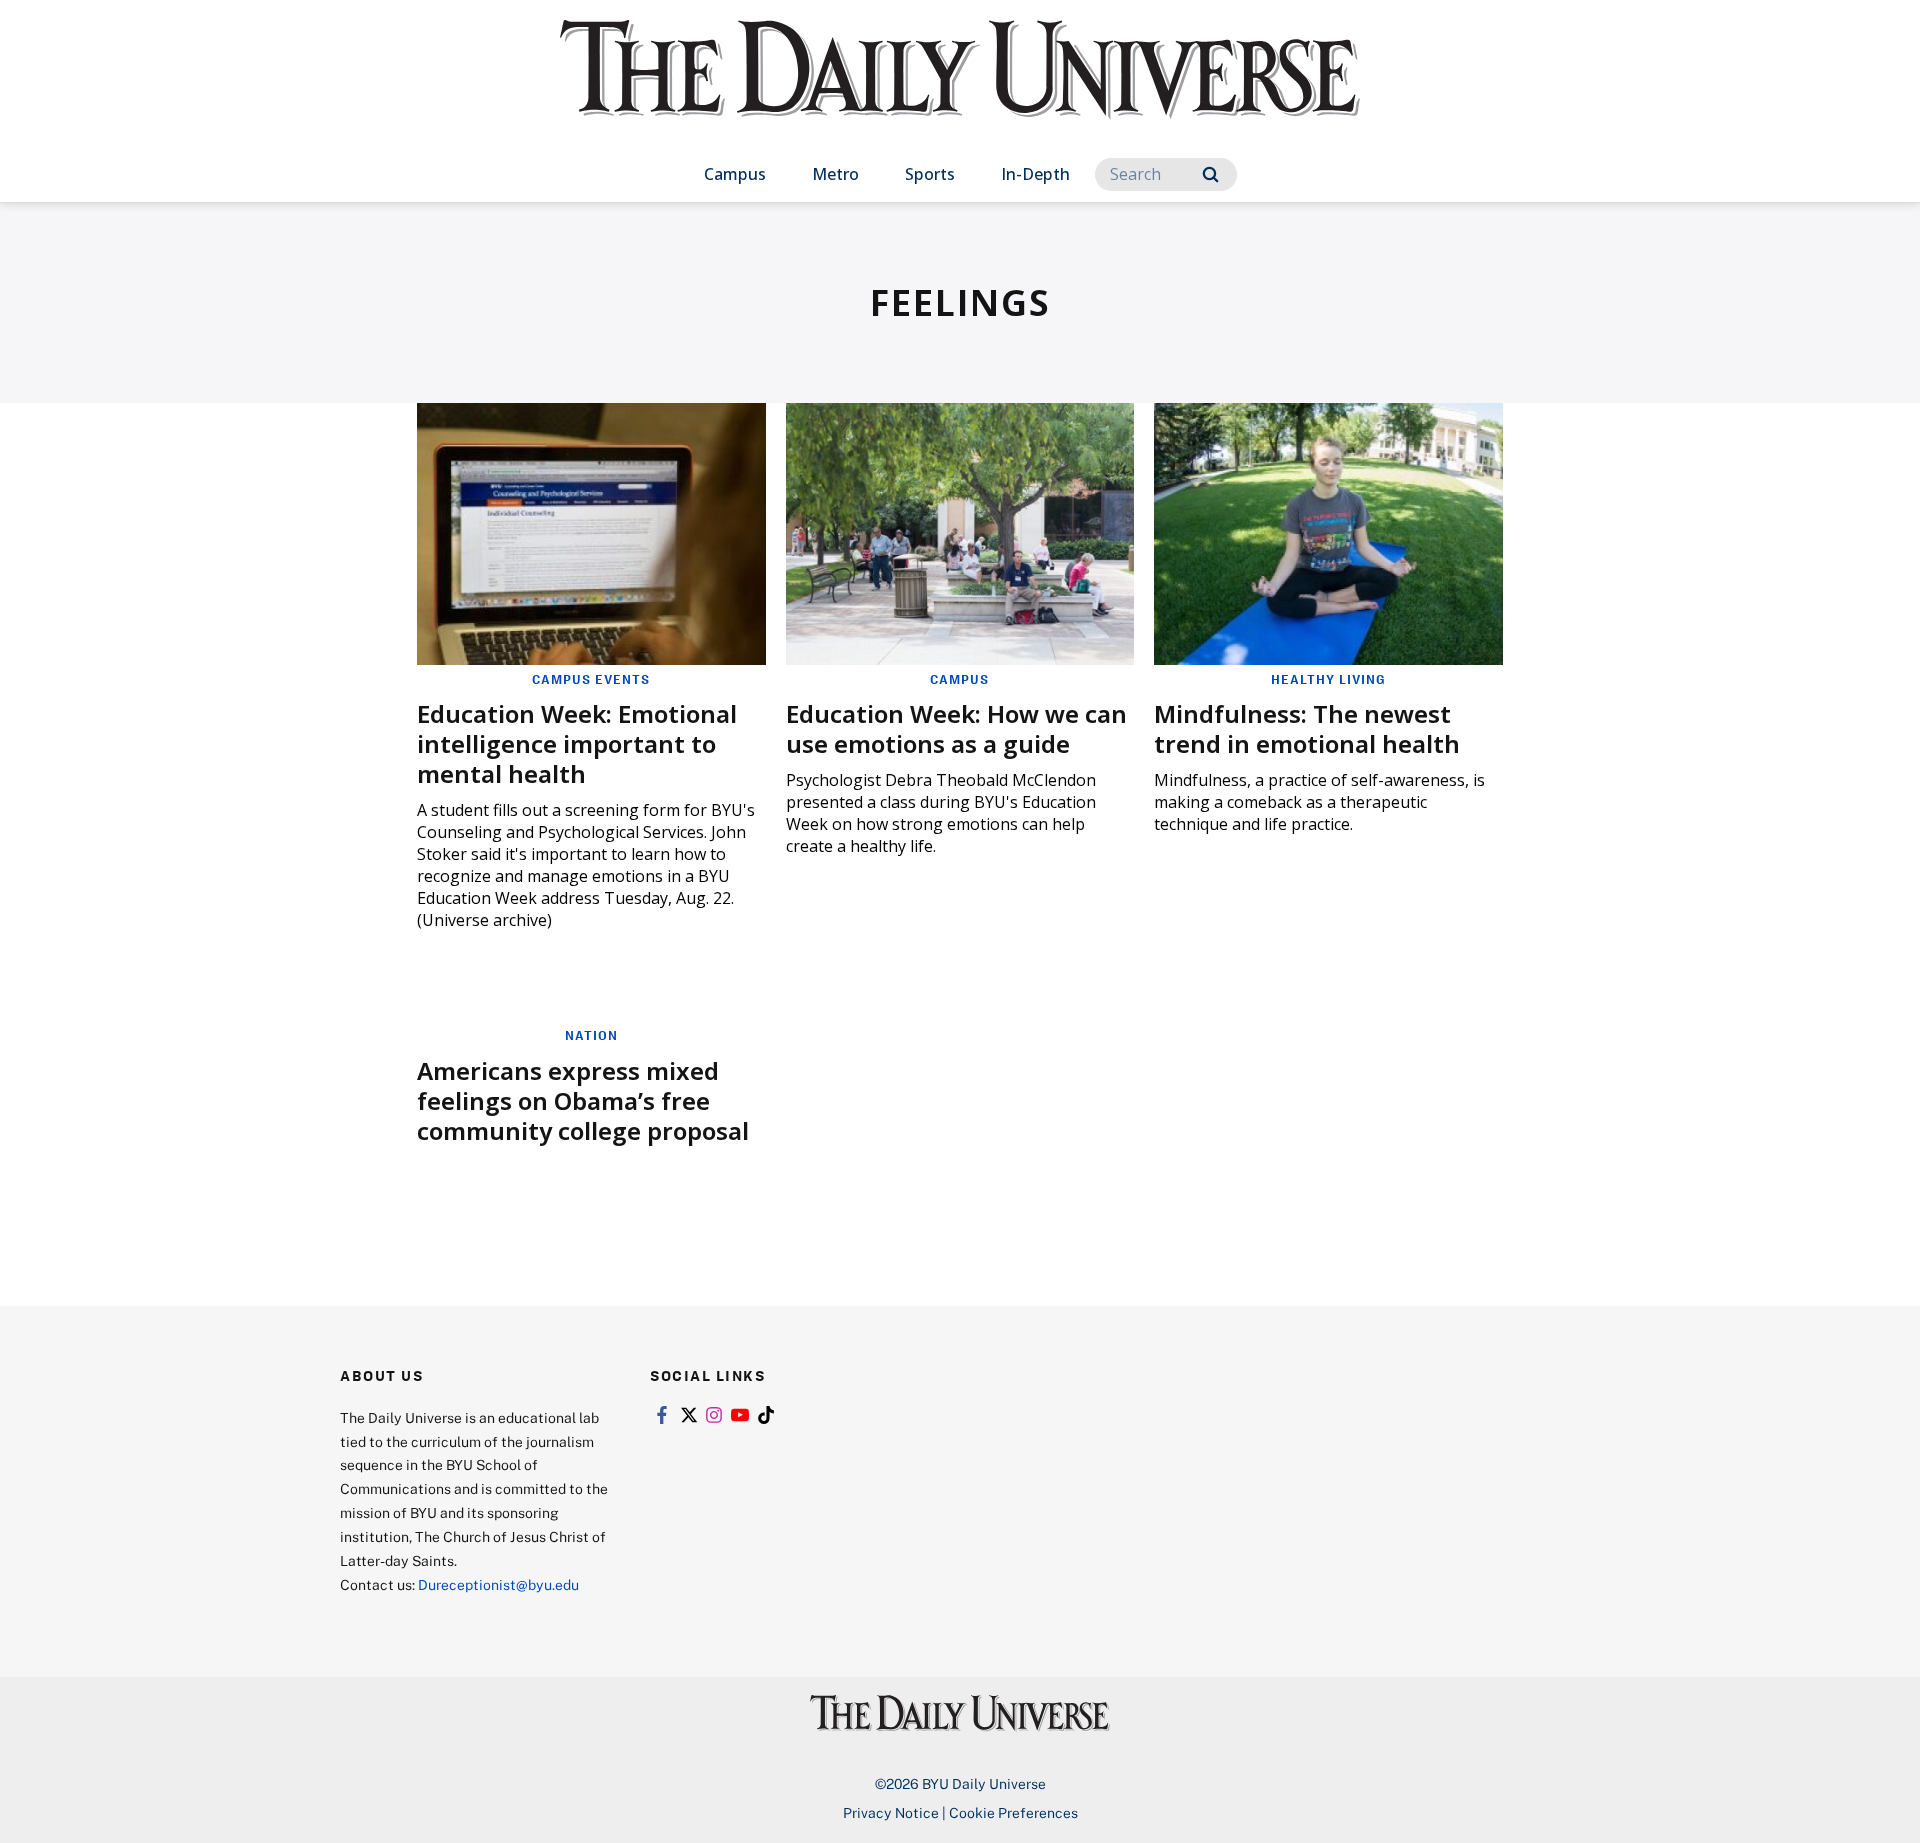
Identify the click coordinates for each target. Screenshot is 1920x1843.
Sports (930, 174)
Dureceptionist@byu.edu (498, 1584)
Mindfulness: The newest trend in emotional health (1307, 728)
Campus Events (591, 679)
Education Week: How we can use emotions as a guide (956, 728)
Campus (735, 174)
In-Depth (1035, 174)
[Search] (1210, 174)
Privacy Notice (891, 1812)
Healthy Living (1328, 679)
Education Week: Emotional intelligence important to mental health (577, 743)
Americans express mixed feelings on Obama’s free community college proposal (583, 1100)
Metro (835, 174)
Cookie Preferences (1013, 1812)
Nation (591, 1035)
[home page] (960, 89)
